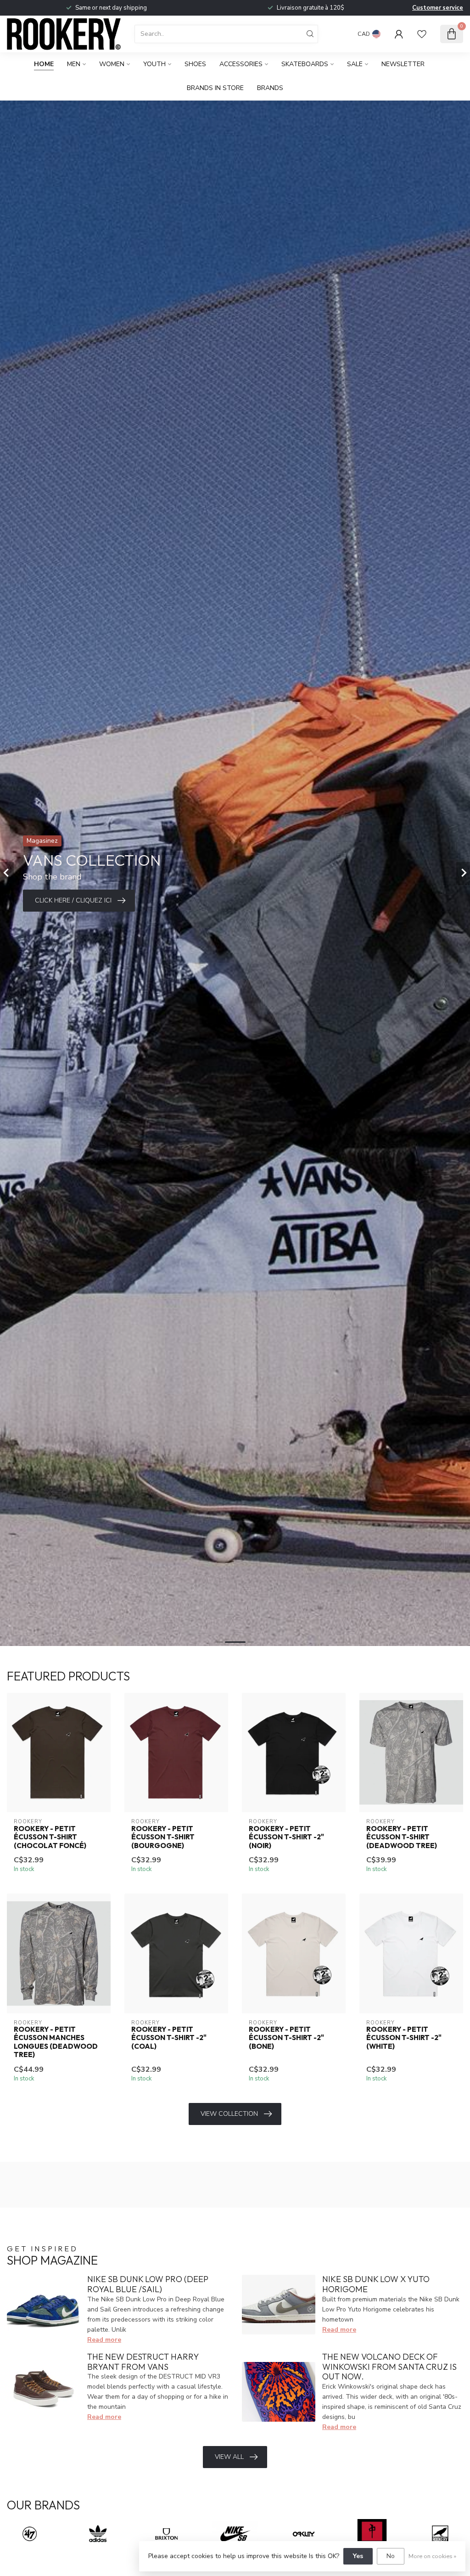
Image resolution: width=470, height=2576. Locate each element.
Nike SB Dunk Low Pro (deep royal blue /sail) (148, 2284)
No (391, 2556)
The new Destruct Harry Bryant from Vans (143, 2362)
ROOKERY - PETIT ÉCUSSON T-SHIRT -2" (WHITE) (404, 2038)
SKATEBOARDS (305, 64)
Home (44, 64)
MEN (74, 64)
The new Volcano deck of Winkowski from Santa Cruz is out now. (389, 2367)
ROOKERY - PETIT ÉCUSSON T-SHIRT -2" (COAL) (169, 2038)
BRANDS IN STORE (215, 88)
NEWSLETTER (403, 64)
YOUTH (154, 64)
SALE (355, 64)
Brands (270, 88)
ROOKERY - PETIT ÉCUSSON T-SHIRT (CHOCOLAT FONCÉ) (50, 1837)
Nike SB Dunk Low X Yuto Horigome (376, 2284)
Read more (104, 2340)
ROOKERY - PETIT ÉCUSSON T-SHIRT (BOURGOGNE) (163, 1837)
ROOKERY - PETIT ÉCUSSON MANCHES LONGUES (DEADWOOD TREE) (56, 2042)
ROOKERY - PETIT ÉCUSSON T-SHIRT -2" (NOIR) (286, 1837)
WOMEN (112, 64)
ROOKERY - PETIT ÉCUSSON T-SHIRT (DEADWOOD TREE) (402, 1837)
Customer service (438, 8)
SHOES (195, 64)
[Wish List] (422, 34)
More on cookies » (432, 2556)
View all (229, 2457)
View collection (229, 2114)
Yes (358, 2556)
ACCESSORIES (241, 64)
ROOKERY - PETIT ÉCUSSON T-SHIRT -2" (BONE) (286, 2038)
